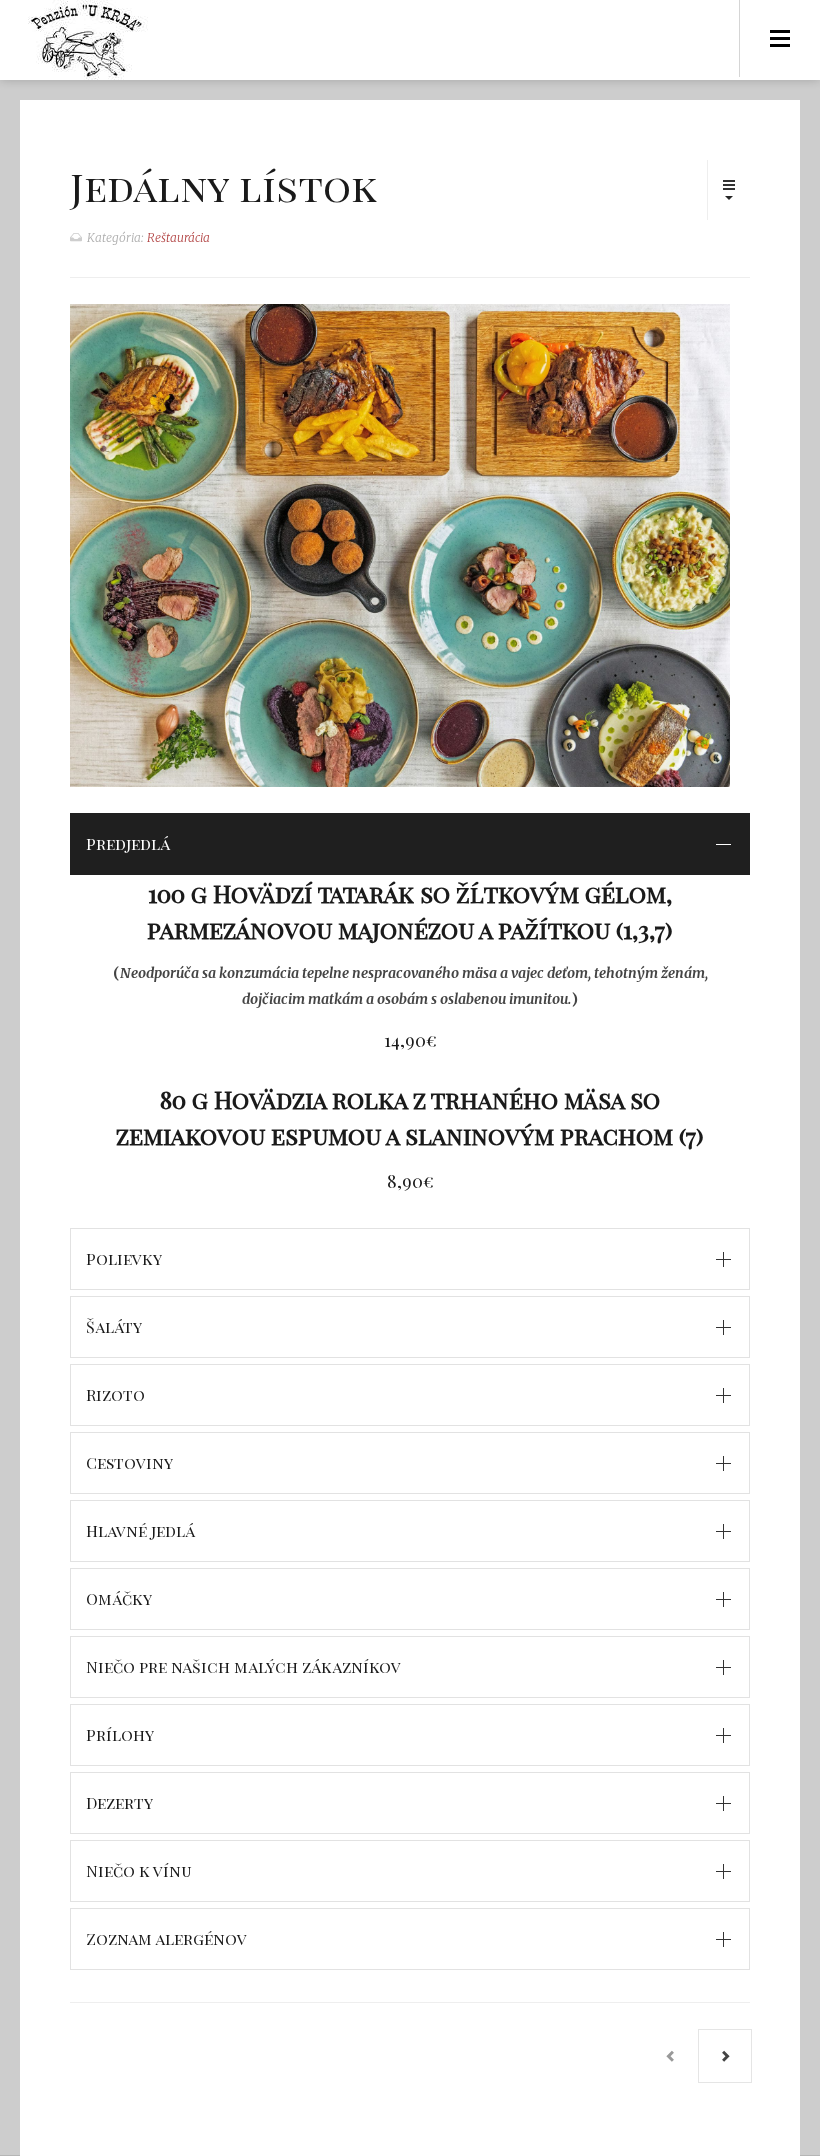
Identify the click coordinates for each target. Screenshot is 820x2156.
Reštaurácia (178, 237)
